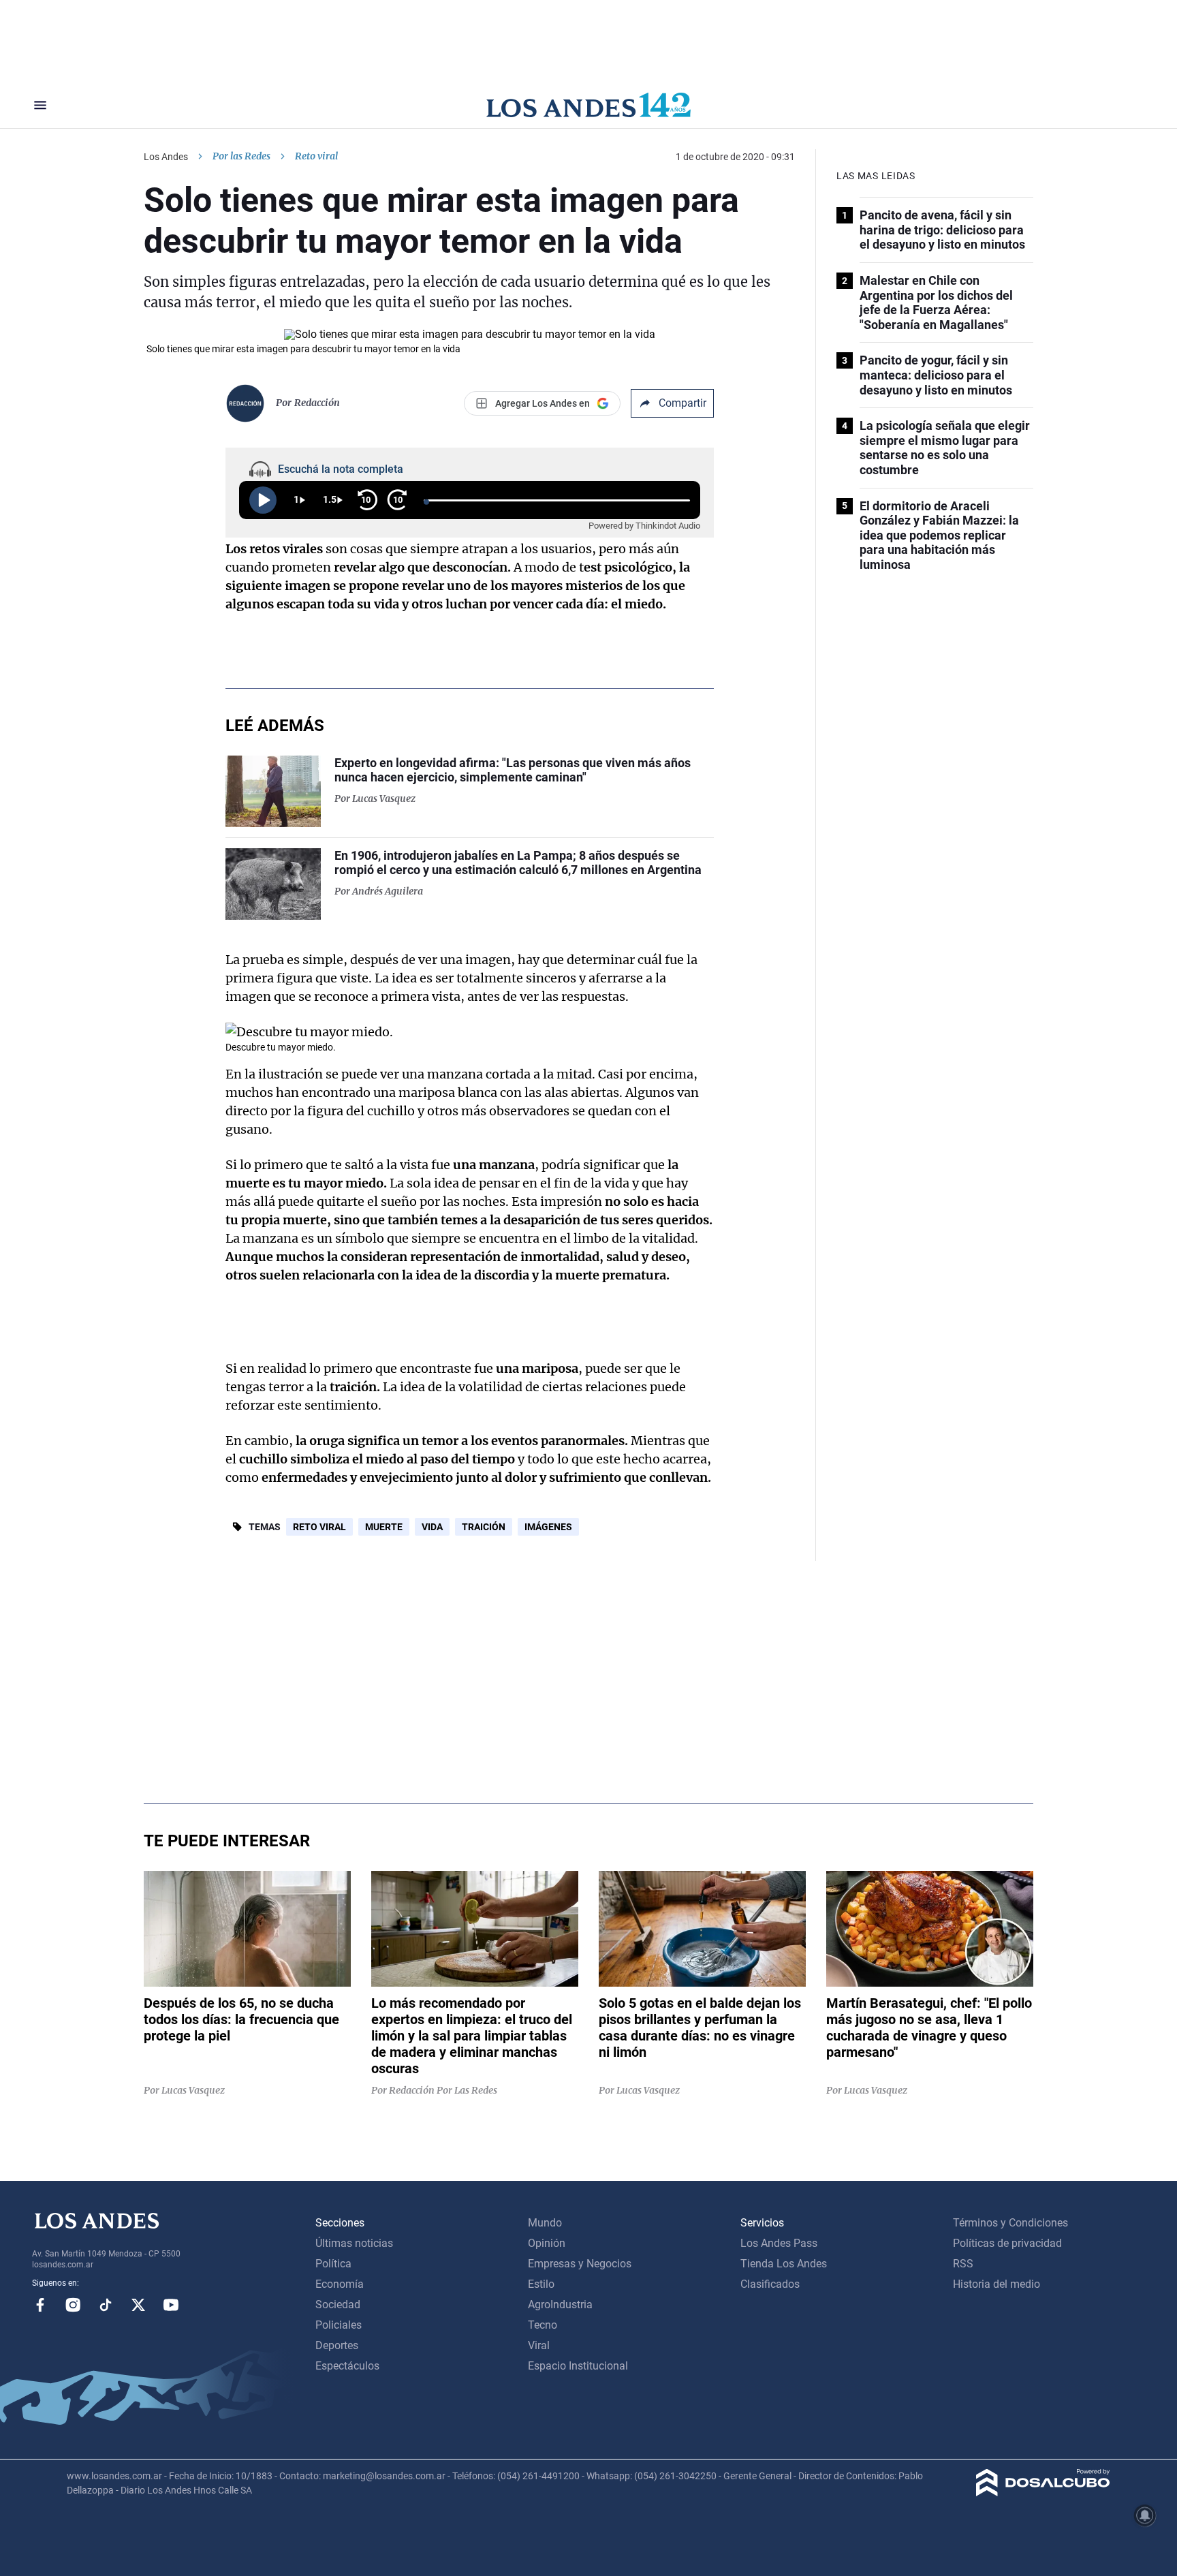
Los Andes (166, 157)
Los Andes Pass (779, 2243)
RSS (963, 2264)
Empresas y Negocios (580, 2264)
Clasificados (770, 2284)
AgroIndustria (560, 2305)
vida (432, 1527)
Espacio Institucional (578, 2366)
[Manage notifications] (1145, 2515)
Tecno (543, 2325)
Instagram (73, 2305)
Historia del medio (996, 2284)
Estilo (541, 2284)
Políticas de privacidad (1007, 2243)
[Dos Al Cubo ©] (1043, 2493)
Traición (484, 1527)
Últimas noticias (354, 2243)
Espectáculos (347, 2366)
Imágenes (548, 1527)
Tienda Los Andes (784, 2264)
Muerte (384, 1527)
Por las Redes (241, 156)
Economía (340, 2284)
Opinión (547, 2243)
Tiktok (106, 2305)
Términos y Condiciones (1010, 2223)
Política (333, 2264)
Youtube (171, 2305)
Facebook (40, 2305)
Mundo (545, 2223)
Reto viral (319, 1527)
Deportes (337, 2345)
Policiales (339, 2325)
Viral (539, 2345)
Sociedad (338, 2305)
